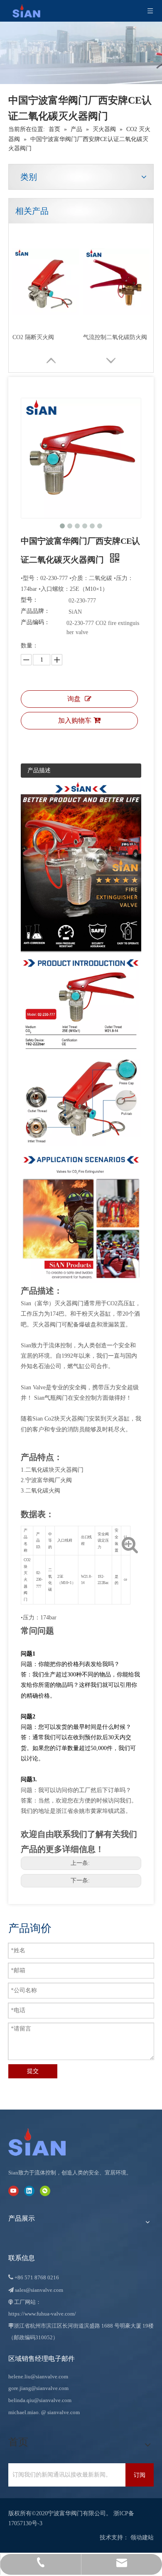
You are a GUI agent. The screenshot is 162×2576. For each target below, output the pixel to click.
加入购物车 (75, 720)
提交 (33, 2071)
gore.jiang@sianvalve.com (38, 2388)
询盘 (74, 699)
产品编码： (35, 622)
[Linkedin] (29, 2191)
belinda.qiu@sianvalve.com (40, 2400)
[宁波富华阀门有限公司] (46, 2142)
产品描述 (39, 770)
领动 (136, 2538)
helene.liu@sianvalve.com (38, 2376)
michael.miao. (24, 2412)
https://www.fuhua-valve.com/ (42, 2314)
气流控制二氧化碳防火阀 (115, 337)
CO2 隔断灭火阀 (33, 337)
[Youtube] (13, 2191)
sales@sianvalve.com (39, 2290)
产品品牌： (35, 611)
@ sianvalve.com (60, 2412)
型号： (29, 600)
